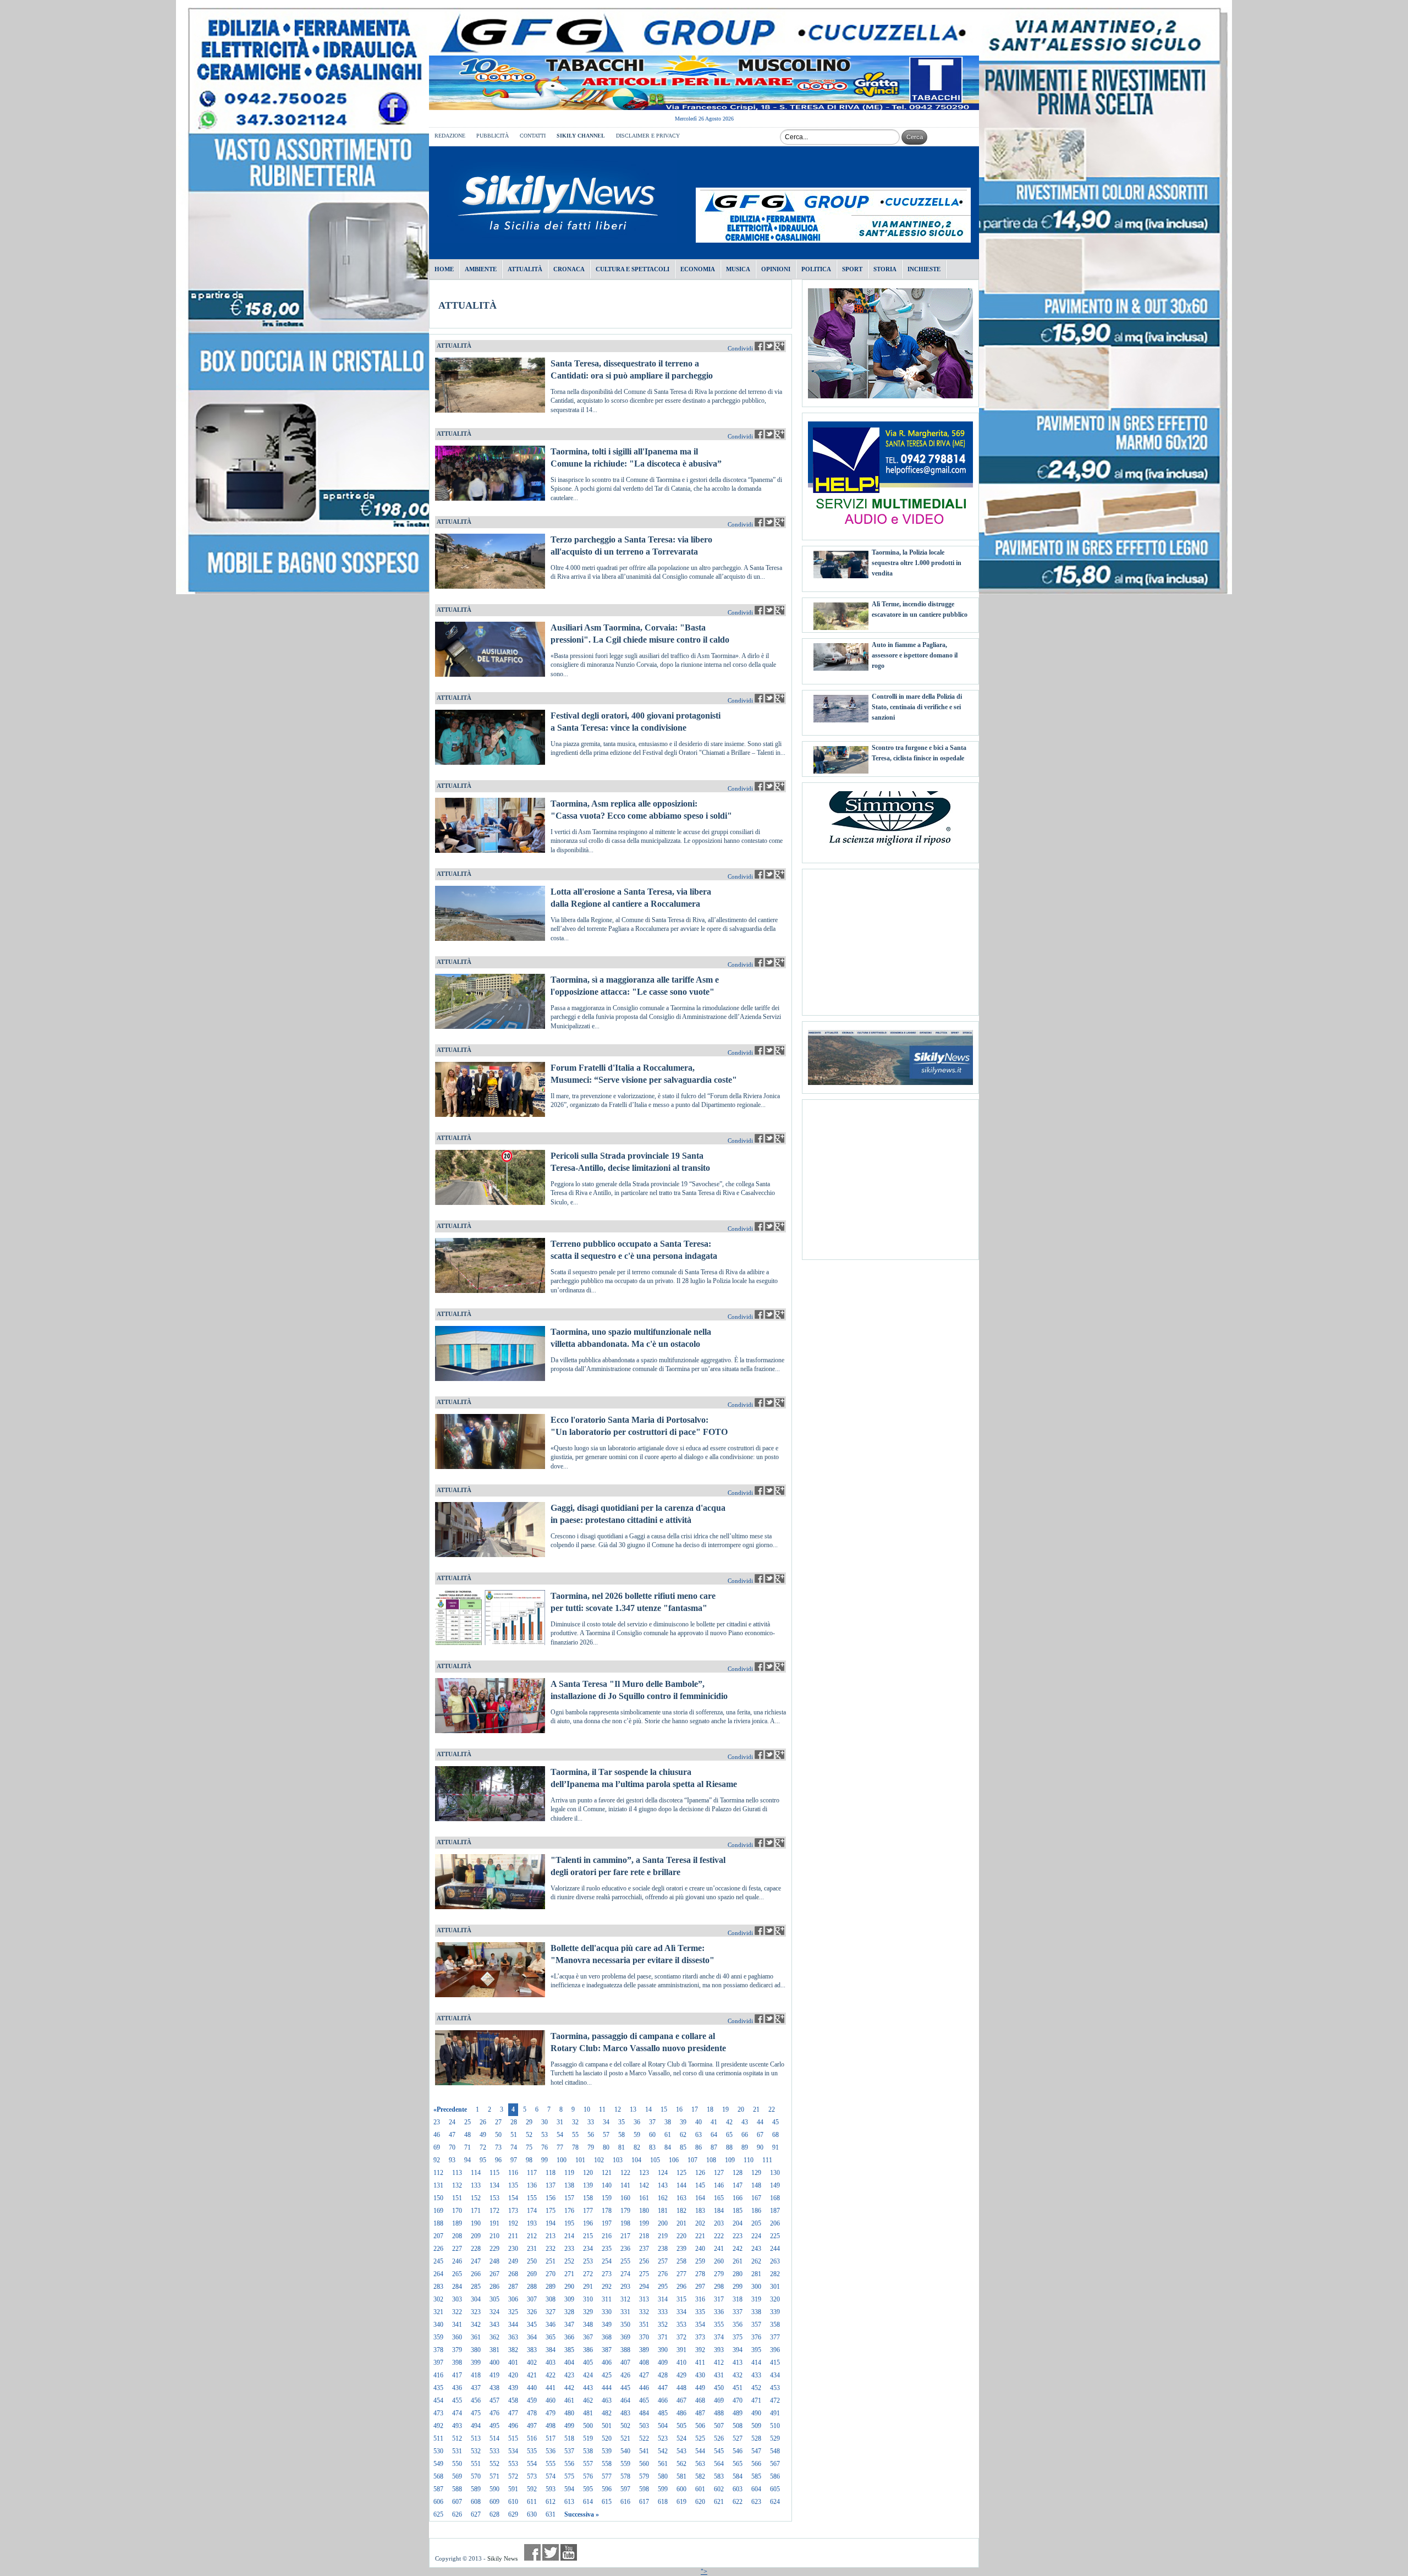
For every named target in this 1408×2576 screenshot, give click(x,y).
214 (569, 2236)
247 (476, 2261)
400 (494, 2363)
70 (452, 2147)
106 (674, 2160)
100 (562, 2160)
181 (663, 2211)
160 (625, 2198)
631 (551, 2514)
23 (437, 2122)
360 (457, 2337)
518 (569, 2438)
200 (663, 2223)
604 (756, 2489)
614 (588, 2502)
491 (775, 2413)
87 (714, 2147)
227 (457, 2249)
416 (438, 2375)
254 (607, 2261)
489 (738, 2413)
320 (775, 2299)
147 (738, 2185)
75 (529, 2147)
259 (700, 2261)
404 (569, 2363)
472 (775, 2400)
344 (513, 2325)
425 (607, 2375)
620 (700, 2502)
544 (700, 2451)
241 (719, 2249)
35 (621, 2122)
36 (637, 2122)
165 (719, 2198)
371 (663, 2337)
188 (438, 2223)
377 (775, 2337)
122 (625, 2173)
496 (513, 2426)
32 (575, 2122)
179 (625, 2211)
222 (719, 2236)
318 (738, 2299)
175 (551, 2211)
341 (457, 2325)
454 (438, 2400)
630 (532, 2514)
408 (644, 2363)
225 (775, 2236)
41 (714, 2122)
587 (438, 2489)
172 (494, 2211)
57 (606, 2135)
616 (625, 2502)
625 (438, 2514)
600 (681, 2489)
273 (607, 2274)
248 (494, 2261)
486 (681, 2413)
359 (438, 2337)
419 (494, 2375)
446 (644, 2388)
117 (532, 2173)
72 (483, 2147)
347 (569, 2325)
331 (625, 2312)
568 (438, 2476)
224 (756, 2236)
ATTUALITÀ (468, 305)
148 (756, 2185)
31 (560, 2122)
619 (681, 2502)
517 (551, 2438)
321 (438, 2312)
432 (738, 2375)
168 (775, 2198)
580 (663, 2476)
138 (569, 2185)
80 (606, 2147)
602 (719, 2489)
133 (476, 2185)
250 (532, 2261)
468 (700, 2400)
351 (644, 2325)
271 (569, 2274)
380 (476, 2350)
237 (644, 2249)
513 (476, 2438)
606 (438, 2502)
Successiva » (582, 2514)
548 (775, 2451)
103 (618, 2160)
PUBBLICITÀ (493, 136)
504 (663, 2426)
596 (607, 2489)
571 (494, 2476)
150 (438, 2198)
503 (644, 2426)
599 (663, 2489)
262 (756, 2261)
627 (476, 2514)
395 (756, 2350)
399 (476, 2363)
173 (513, 2211)
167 (756, 2198)
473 (438, 2413)
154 (513, 2198)
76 (544, 2147)
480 (569, 2413)
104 (636, 2160)
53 (544, 2135)
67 (760, 2135)
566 (756, 2464)
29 (529, 2122)
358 (775, 2325)
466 (663, 2400)
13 (633, 2109)
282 (775, 2274)
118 (551, 2173)
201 (681, 2223)
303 (457, 2299)
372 (681, 2337)
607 (457, 2502)
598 (644, 2489)
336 (719, 2312)
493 (457, 2426)
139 (588, 2185)
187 (775, 2211)
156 (551, 2198)
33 (591, 2122)
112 (438, 2173)
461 (569, 2400)
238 (663, 2249)
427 (644, 2375)
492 (438, 2426)
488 (719, 2413)
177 (588, 2211)
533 (494, 2451)
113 (457, 2173)
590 (494, 2489)
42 (729, 2122)
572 (513, 2476)
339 (775, 2312)
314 (663, 2299)
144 (681, 2185)
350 (625, 2325)
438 (494, 2388)
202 (700, 2223)
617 (644, 2502)
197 (607, 2223)
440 (532, 2388)
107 (692, 2160)
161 (644, 2198)
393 (719, 2350)
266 (476, 2274)
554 (532, 2464)
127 (719, 2173)
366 (569, 2337)
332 (644, 2312)
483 (625, 2413)
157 (569, 2198)
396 (775, 2350)
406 (607, 2363)
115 (494, 2173)
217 (625, 2236)
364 (532, 2337)
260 (719, 2261)
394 (738, 2350)
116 (513, 2173)
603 (738, 2489)
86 (698, 2147)
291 (588, 2287)
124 (663, 2173)
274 (625, 2274)
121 (607, 2173)
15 (664, 2109)
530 (438, 2451)
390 (663, 2350)
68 (776, 2135)
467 (681, 2400)
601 (700, 2489)
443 (588, 2388)
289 (551, 2287)
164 (700, 2198)
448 (681, 2388)
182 (681, 2211)
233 (569, 2249)
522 (644, 2438)
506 (700, 2426)
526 (719, 2438)
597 (625, 2489)
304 (476, 2299)
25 (468, 2122)
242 (738, 2249)
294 (644, 2287)
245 (438, 2261)
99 (544, 2160)
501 (607, 2426)
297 (700, 2287)
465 (644, 2400)
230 (513, 2249)
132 (457, 2185)
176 (569, 2211)
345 (532, 2325)
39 (683, 2122)
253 (588, 2261)
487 (700, 2413)
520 (607, 2438)
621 (719, 2502)
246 (457, 2261)
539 (607, 2451)
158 (588, 2198)
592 (532, 2489)
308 (551, 2299)
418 (476, 2375)
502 (625, 2426)
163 (681, 2198)
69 (437, 2147)
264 (438, 2274)
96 (498, 2160)
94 (468, 2160)
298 (719, 2287)
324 (494, 2312)
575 (569, 2476)
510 (775, 2426)
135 (513, 2185)
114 (476, 2173)
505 (681, 2426)
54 (560, 2135)
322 (457, 2312)
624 (775, 2502)
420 (513, 2375)
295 (663, 2287)
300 (756, 2287)
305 (494, 2299)
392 (700, 2350)
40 (698, 2122)
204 (738, 2223)
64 (714, 2135)
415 (775, 2363)
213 (551, 2236)
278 (700, 2274)
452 (756, 2388)
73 (498, 2147)
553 (513, 2464)
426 (625, 2375)
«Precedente (450, 2109)
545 (719, 2451)
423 (569, 2375)
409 (663, 2363)
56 (591, 2135)
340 (438, 2325)
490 (756, 2413)
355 (719, 2325)
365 (551, 2337)
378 (438, 2350)
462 (588, 2400)
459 (532, 2400)
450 (719, 2388)
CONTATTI (533, 136)
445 (625, 2388)
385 (569, 2350)
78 (575, 2147)
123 (644, 2173)
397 (438, 2363)
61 (668, 2135)
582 (700, 2476)
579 (644, 2476)
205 (756, 2223)
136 (532, 2185)
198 (625, 2223)
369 (625, 2337)
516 (532, 2438)
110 (749, 2160)
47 (452, 2135)
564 (719, 2464)
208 (457, 2236)
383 (532, 2350)
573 (532, 2476)
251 (551, 2261)
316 (700, 2299)
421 (532, 2375)
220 (681, 2236)
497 (532, 2426)
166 (738, 2198)
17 (695, 2109)
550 (457, 2464)
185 (738, 2211)
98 (529, 2160)
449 (700, 2388)
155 (532, 2198)
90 (760, 2147)
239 (681, 2249)
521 (625, 2438)
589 (476, 2489)
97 (514, 2160)
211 (513, 2236)
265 (457, 2274)
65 (729, 2135)
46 (437, 2135)
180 (644, 2211)
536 (551, 2451)
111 (767, 2160)
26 (483, 2122)
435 (438, 2388)
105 (655, 2160)
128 (738, 2173)
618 (663, 2502)
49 (483, 2135)
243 (756, 2249)
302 (438, 2299)
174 (532, 2211)
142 (644, 2185)
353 (681, 2325)
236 (625, 2249)
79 (591, 2147)
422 (551, 2375)
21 (756, 2109)
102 (599, 2160)
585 (756, 2476)
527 (738, 2438)
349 (607, 2325)
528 (756, 2438)
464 (625, 2400)
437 (476, 2388)
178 (607, 2211)
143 (663, 2185)
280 (738, 2274)
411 (700, 2363)
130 (775, 2173)
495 (494, 2426)
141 (625, 2185)
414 (756, 2363)
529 (775, 2438)
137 (551, 2185)
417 (457, 2375)
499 (569, 2426)
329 (588, 2312)
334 (681, 2312)
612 (551, 2502)
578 (625, 2476)
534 (513, 2451)
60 (652, 2135)
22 (772, 2109)
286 (494, 2287)
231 (532, 2249)
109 (730, 2160)
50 (498, 2135)
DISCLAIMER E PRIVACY (648, 136)
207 (438, 2236)
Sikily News (502, 2558)
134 (494, 2185)
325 (513, 2312)
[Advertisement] (890, 938)
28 (514, 2122)
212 (532, 2236)
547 (756, 2451)
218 (644, 2236)
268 (513, 2274)
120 (588, 2173)
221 (700, 2236)
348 (588, 2325)
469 (719, 2400)
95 (483, 2160)
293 (625, 2287)
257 (663, 2261)
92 (437, 2160)
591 (513, 2489)
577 (607, 2476)
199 (644, 2223)
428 (663, 2375)
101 (580, 2160)
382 (513, 2350)
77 (560, 2147)
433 (756, 2375)
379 (457, 2350)
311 (607, 2299)
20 (741, 2109)
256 (644, 2261)
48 (468, 2135)
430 (700, 2375)
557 (588, 2464)
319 (756, 2299)
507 (719, 2426)
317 (719, 2299)
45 (776, 2122)
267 (494, 2274)
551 (476, 2464)
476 (494, 2413)
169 (438, 2211)
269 (532, 2274)
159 (607, 2198)
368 (607, 2337)
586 (775, 2476)
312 (625, 2299)
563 (700, 2464)
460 (551, 2400)
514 (494, 2438)
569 (457, 2476)
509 (756, 2426)
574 (551, 2476)
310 (588, 2299)
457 (494, 2400)
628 (494, 2514)
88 (729, 2147)
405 (588, 2363)
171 (476, 2211)
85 (683, 2147)
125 (681, 2173)
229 (494, 2249)
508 (738, 2426)
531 (457, 2451)
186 (756, 2211)
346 (551, 2325)
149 (775, 2185)
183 (700, 2211)
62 (683, 2135)
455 (457, 2400)
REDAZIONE (450, 136)
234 (588, 2249)
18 (710, 2109)
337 (738, 2312)
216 (607, 2236)
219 (663, 2236)
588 (457, 2489)
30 (544, 2122)
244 (775, 2249)
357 (756, 2325)
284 (457, 2287)
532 (476, 2451)
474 (457, 2413)
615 (607, 2502)
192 (513, 2223)
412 (719, 2363)
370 (644, 2337)
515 (513, 2438)
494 (476, 2426)
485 (663, 2413)
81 (621, 2147)
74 (514, 2147)
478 (532, 2413)
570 (476, 2476)
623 (756, 2502)
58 (621, 2135)
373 (700, 2337)
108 (711, 2160)
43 (745, 2122)
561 (663, 2464)
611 (532, 2502)
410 (681, 2363)
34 (606, 2122)
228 (476, 2249)
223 (738, 2236)
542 (663, 2451)
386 (588, 2350)
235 (607, 2249)
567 (775, 2464)
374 (719, 2337)
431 (719, 2375)
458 (513, 2400)
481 (588, 2413)
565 (738, 2464)
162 (663, 2198)
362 (494, 2337)
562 (681, 2464)
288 (532, 2287)
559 (625, 2464)
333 (663, 2312)
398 (457, 2363)
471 (756, 2400)
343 (494, 2325)
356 (738, 2325)
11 (602, 2109)
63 (698, 2135)
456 (476, 2400)
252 (569, 2261)
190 (476, 2223)
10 (587, 2109)
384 (551, 2350)
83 (652, 2147)
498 (551, 2426)
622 (738, 2502)
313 (644, 2299)
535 (532, 2451)
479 (551, 2413)
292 (607, 2287)
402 (532, 2363)
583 (719, 2476)
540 (625, 2451)
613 (569, 2502)
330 (607, 2312)
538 (588, 2451)
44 (760, 2122)
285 (476, 2287)
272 (588, 2274)
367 (588, 2337)
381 (494, 2350)
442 (569, 2388)
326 (532, 2312)
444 (607, 2388)
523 (663, 2438)
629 (513, 2514)
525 (700, 2438)
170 (457, 2211)
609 (494, 2502)
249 (513, 2261)
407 (625, 2363)
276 (663, 2274)
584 (738, 2476)
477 (513, 2413)
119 (569, 2173)
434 (775, 2375)
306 (513, 2299)
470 (738, 2400)
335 (700, 2312)
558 (607, 2464)
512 (457, 2438)
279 (719, 2274)
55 (575, 2135)
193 (532, 2223)
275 (644, 2274)
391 (681, 2350)
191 (494, 2223)
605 (775, 2489)
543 (681, 2451)
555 (551, 2464)
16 (679, 2109)
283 (438, 2287)
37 (652, 2122)
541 (644, 2451)
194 (551, 2223)
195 (569, 2223)
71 (468, 2147)
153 (494, 2198)
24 (452, 2122)
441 (551, 2388)
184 (719, 2211)
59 (637, 2135)
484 (644, 2413)
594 (569, 2489)
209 (476, 2236)
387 (607, 2350)
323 (476, 2312)
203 (719, 2223)
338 (756, 2312)
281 (756, 2274)
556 (569, 2464)
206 (775, 2223)
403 (551, 2363)
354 (700, 2325)
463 (607, 2400)
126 (700, 2173)
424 (588, 2375)
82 (637, 2147)
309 (569, 2299)
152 (476, 2198)
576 (588, 2476)
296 (681, 2287)
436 (457, 2388)
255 (625, 2261)
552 (494, 2464)
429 (681, 2375)
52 (529, 2135)
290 (569, 2287)
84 (668, 2147)
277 (681, 2274)
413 (738, 2363)
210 (494, 2236)
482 (607, 2413)
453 (775, 2388)
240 (700, 2249)
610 (513, 2502)
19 (725, 2109)
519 (588, 2438)
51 (514, 2135)
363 (513, 2337)
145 (700, 2185)
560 (644, 2464)
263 (775, 2261)
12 (618, 2109)
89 (745, 2147)
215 (588, 2236)
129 (756, 2173)
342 (476, 2325)
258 (681, 2261)
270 (551, 2274)
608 (476, 2502)
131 (438, 2185)
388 (625, 2350)
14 (648, 2109)
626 (457, 2514)
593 (551, 2489)
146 (719, 2185)
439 (513, 2388)
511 (438, 2438)
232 (551, 2249)
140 (607, 2185)
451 (738, 2388)
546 (738, 2451)
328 (569, 2312)
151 (457, 2198)
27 (498, 2122)
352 (663, 2325)
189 (457, 2223)
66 (745, 2135)
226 (438, 2249)
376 (756, 2337)
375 (738, 2337)
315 (681, 2299)
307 (532, 2299)
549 (438, 2464)
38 (668, 2122)
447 (663, 2388)
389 (644, 2350)
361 (476, 2337)
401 (513, 2363)
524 (681, 2438)
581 (681, 2476)
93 (452, 2160)
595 (588, 2489)
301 (775, 2287)
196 (588, 2223)
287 (513, 2287)
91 (776, 2147)
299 (738, 2287)
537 (569, 2451)
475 (476, 2413)
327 (551, 2312)
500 (588, 2426)
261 (738, 2261)
